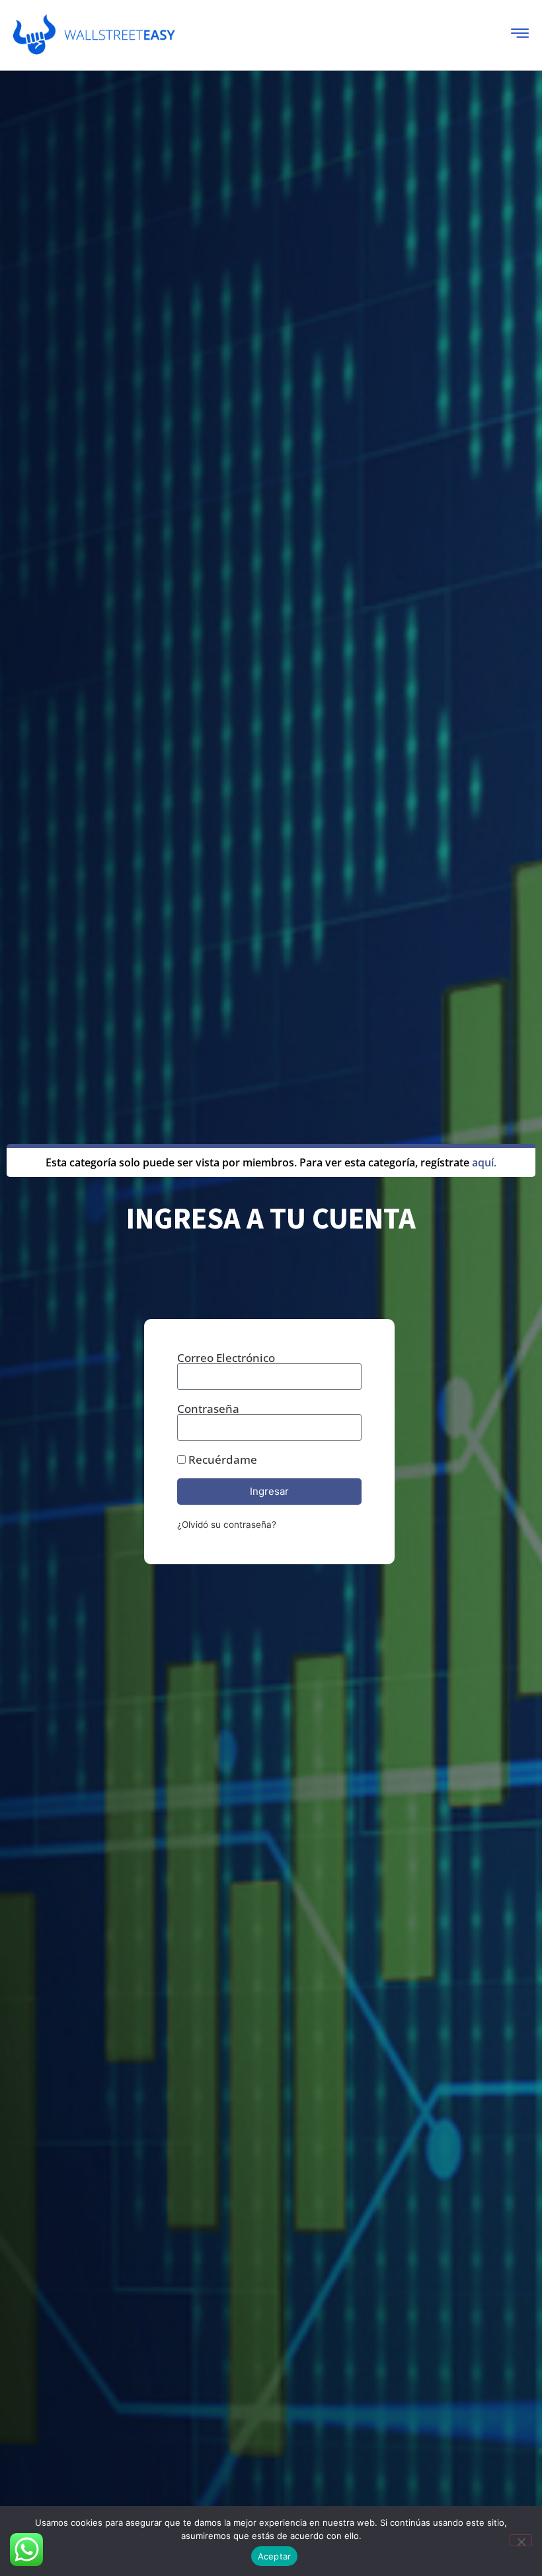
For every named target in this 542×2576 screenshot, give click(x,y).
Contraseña (208, 1409)
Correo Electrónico (226, 1358)
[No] (521, 2540)
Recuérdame (221, 1459)
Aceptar (275, 2556)
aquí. (484, 1162)
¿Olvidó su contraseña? (227, 1525)
